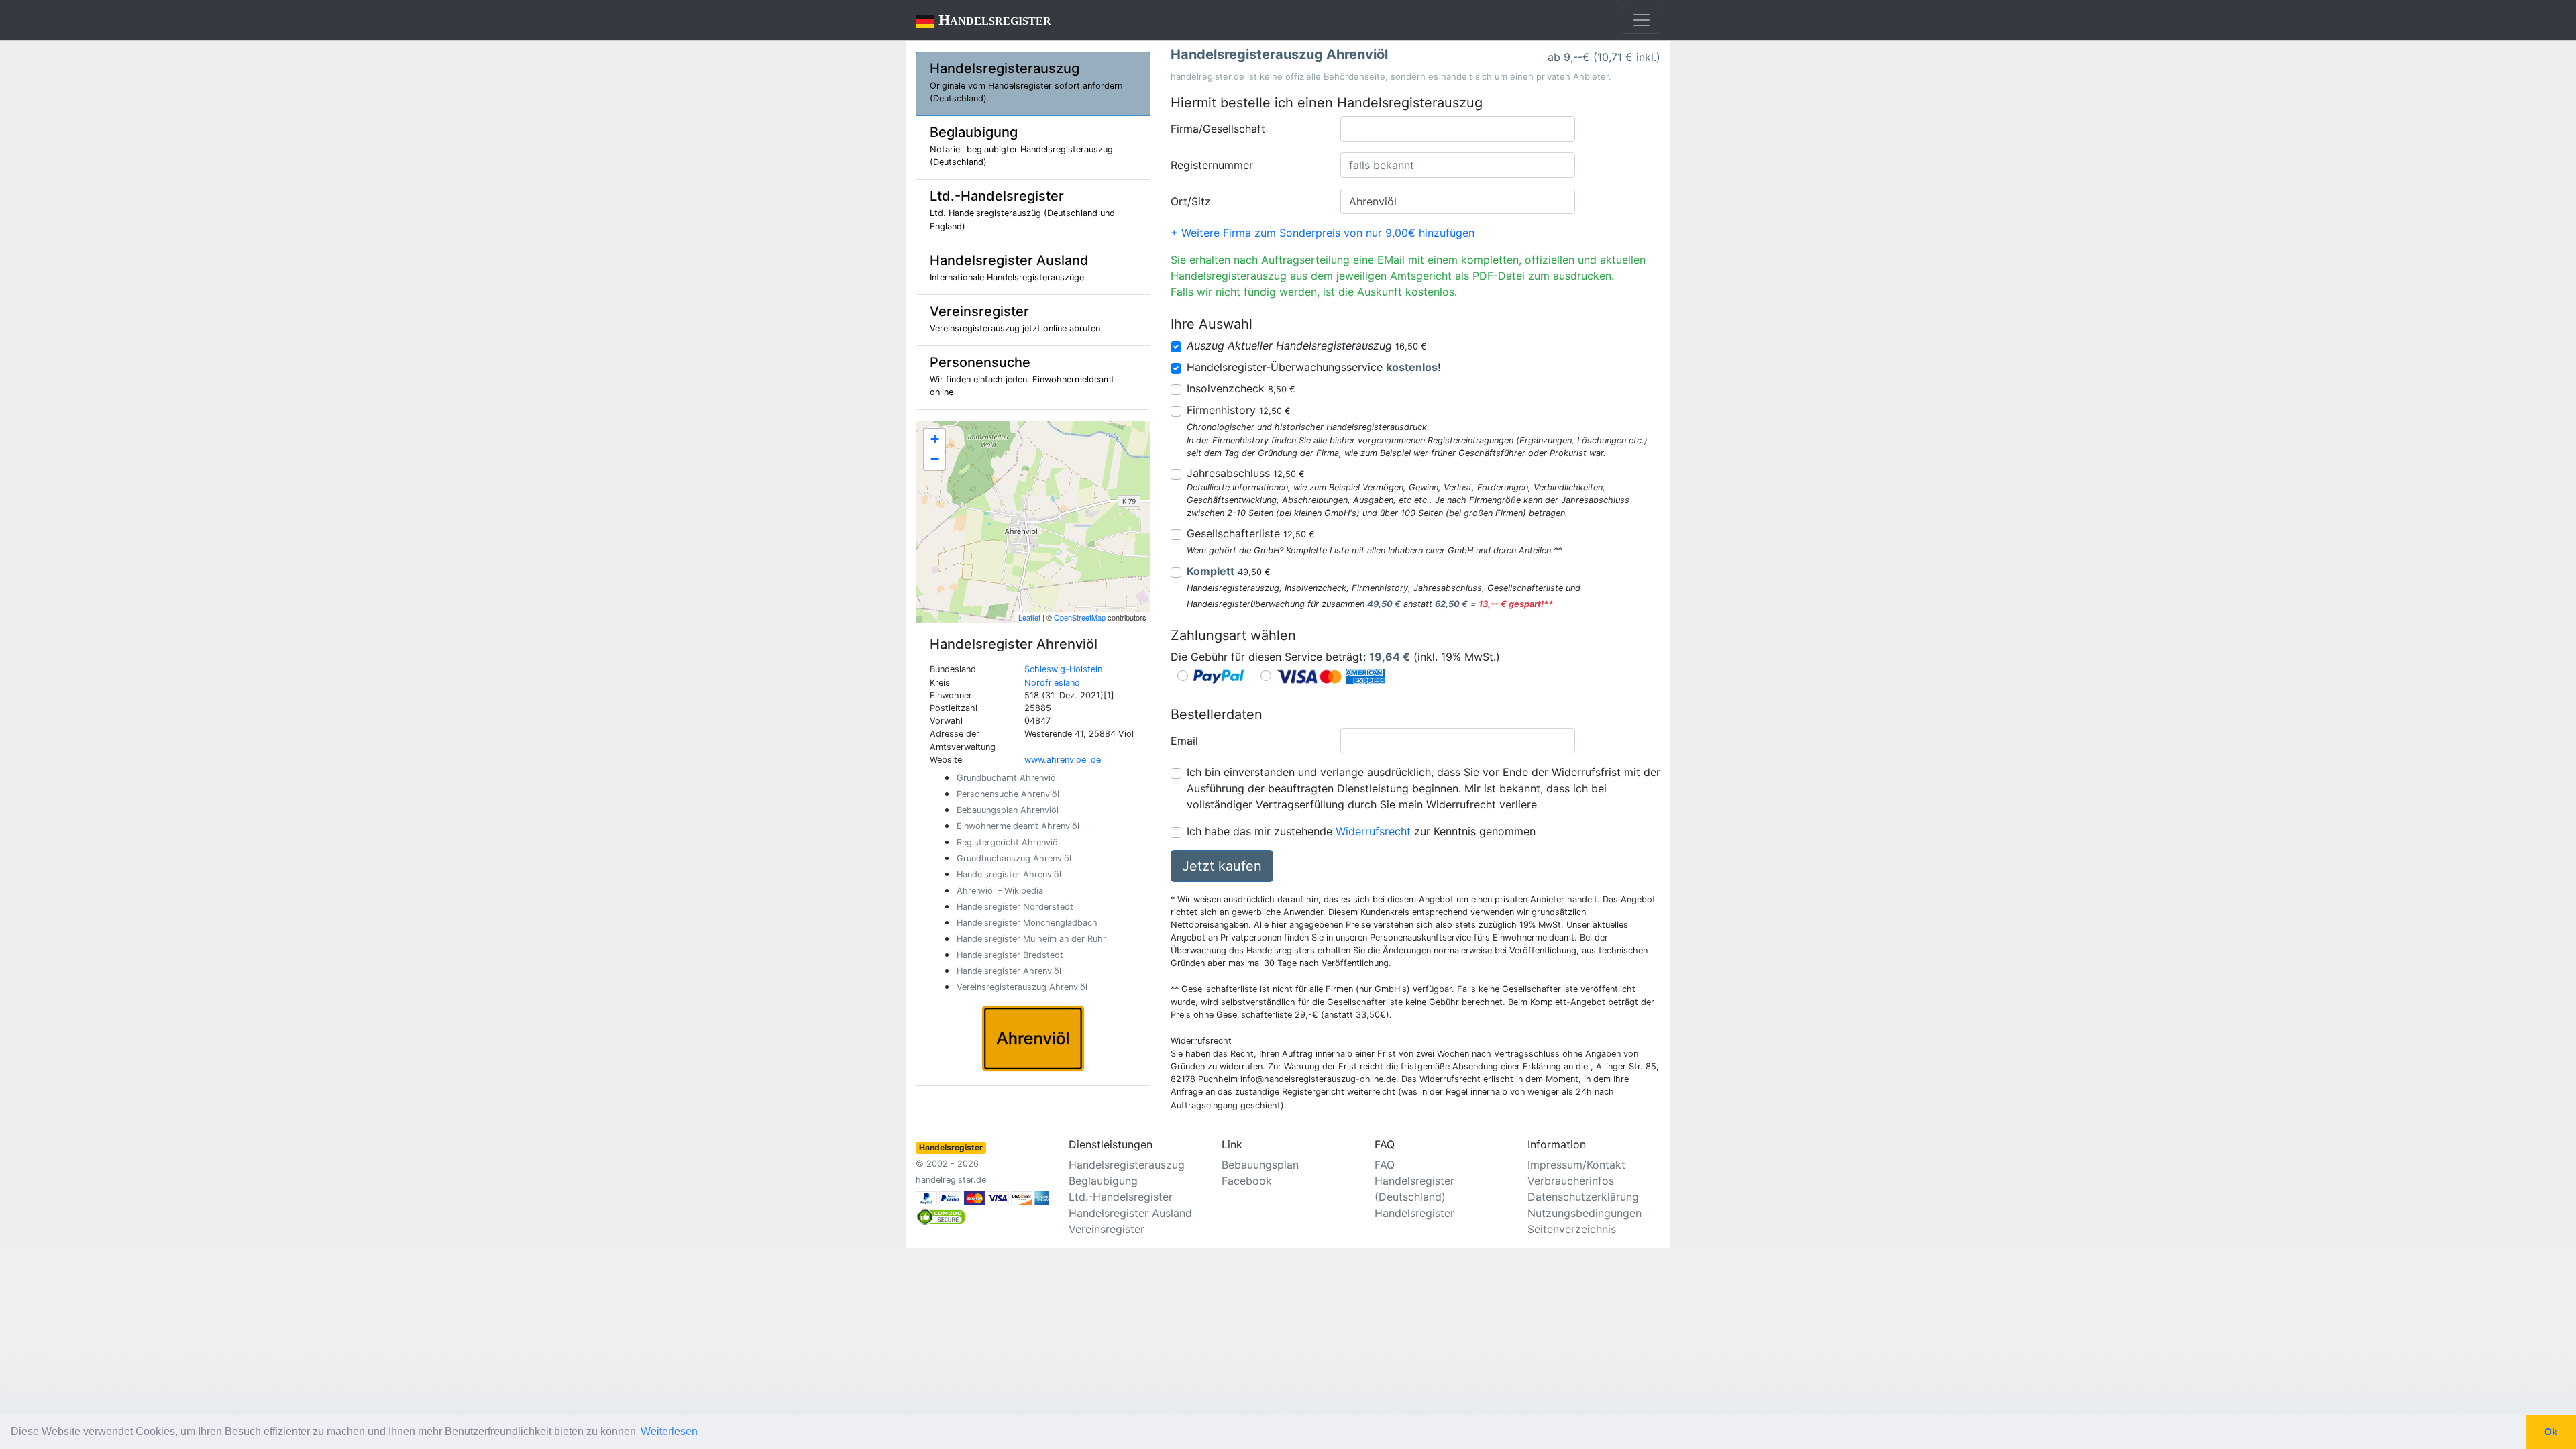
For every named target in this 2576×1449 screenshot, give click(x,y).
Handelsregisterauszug (1127, 1165)
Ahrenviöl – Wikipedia (1000, 891)
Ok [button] (2551, 1432)
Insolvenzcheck (1241, 388)
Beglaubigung (1103, 1181)
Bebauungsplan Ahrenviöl (1008, 810)
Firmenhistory (1239, 410)
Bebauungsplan (1260, 1165)
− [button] (935, 459)
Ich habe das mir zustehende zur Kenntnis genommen (1361, 831)
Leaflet (1029, 617)
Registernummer (1212, 165)
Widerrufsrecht (1373, 831)
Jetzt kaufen (1222, 866)
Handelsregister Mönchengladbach (1027, 923)
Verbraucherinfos (1571, 1181)
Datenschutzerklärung (1583, 1197)
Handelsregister (983, 20)
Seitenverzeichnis (1572, 1229)
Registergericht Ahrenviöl (1008, 842)
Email (1184, 741)
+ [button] (935, 439)
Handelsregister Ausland (1130, 1213)
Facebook (1247, 1181)
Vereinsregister (1107, 1229)
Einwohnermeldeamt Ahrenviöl (1018, 826)
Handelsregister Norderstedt (1015, 907)
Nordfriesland (1052, 683)
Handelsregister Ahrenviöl (1009, 874)
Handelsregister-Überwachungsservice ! (1313, 367)
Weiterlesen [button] (669, 1431)
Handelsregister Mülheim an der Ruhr (1031, 939)
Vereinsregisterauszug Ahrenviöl (1022, 987)
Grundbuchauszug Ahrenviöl (1014, 858)
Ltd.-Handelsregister (1121, 1197)
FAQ (1385, 1165)
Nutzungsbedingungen (1585, 1213)
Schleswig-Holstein (1063, 669)
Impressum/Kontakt (1576, 1165)
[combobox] (1458, 129)
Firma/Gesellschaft (1218, 129)
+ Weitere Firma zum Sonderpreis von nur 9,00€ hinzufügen (1323, 233)
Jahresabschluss (1246, 473)
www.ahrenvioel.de (1063, 760)
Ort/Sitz (1191, 201)
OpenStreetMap (1080, 617)
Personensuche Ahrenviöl (1008, 794)
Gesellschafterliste (1251, 533)
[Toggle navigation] (1642, 20)
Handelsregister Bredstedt (1010, 955)
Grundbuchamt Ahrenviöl (1007, 778)
